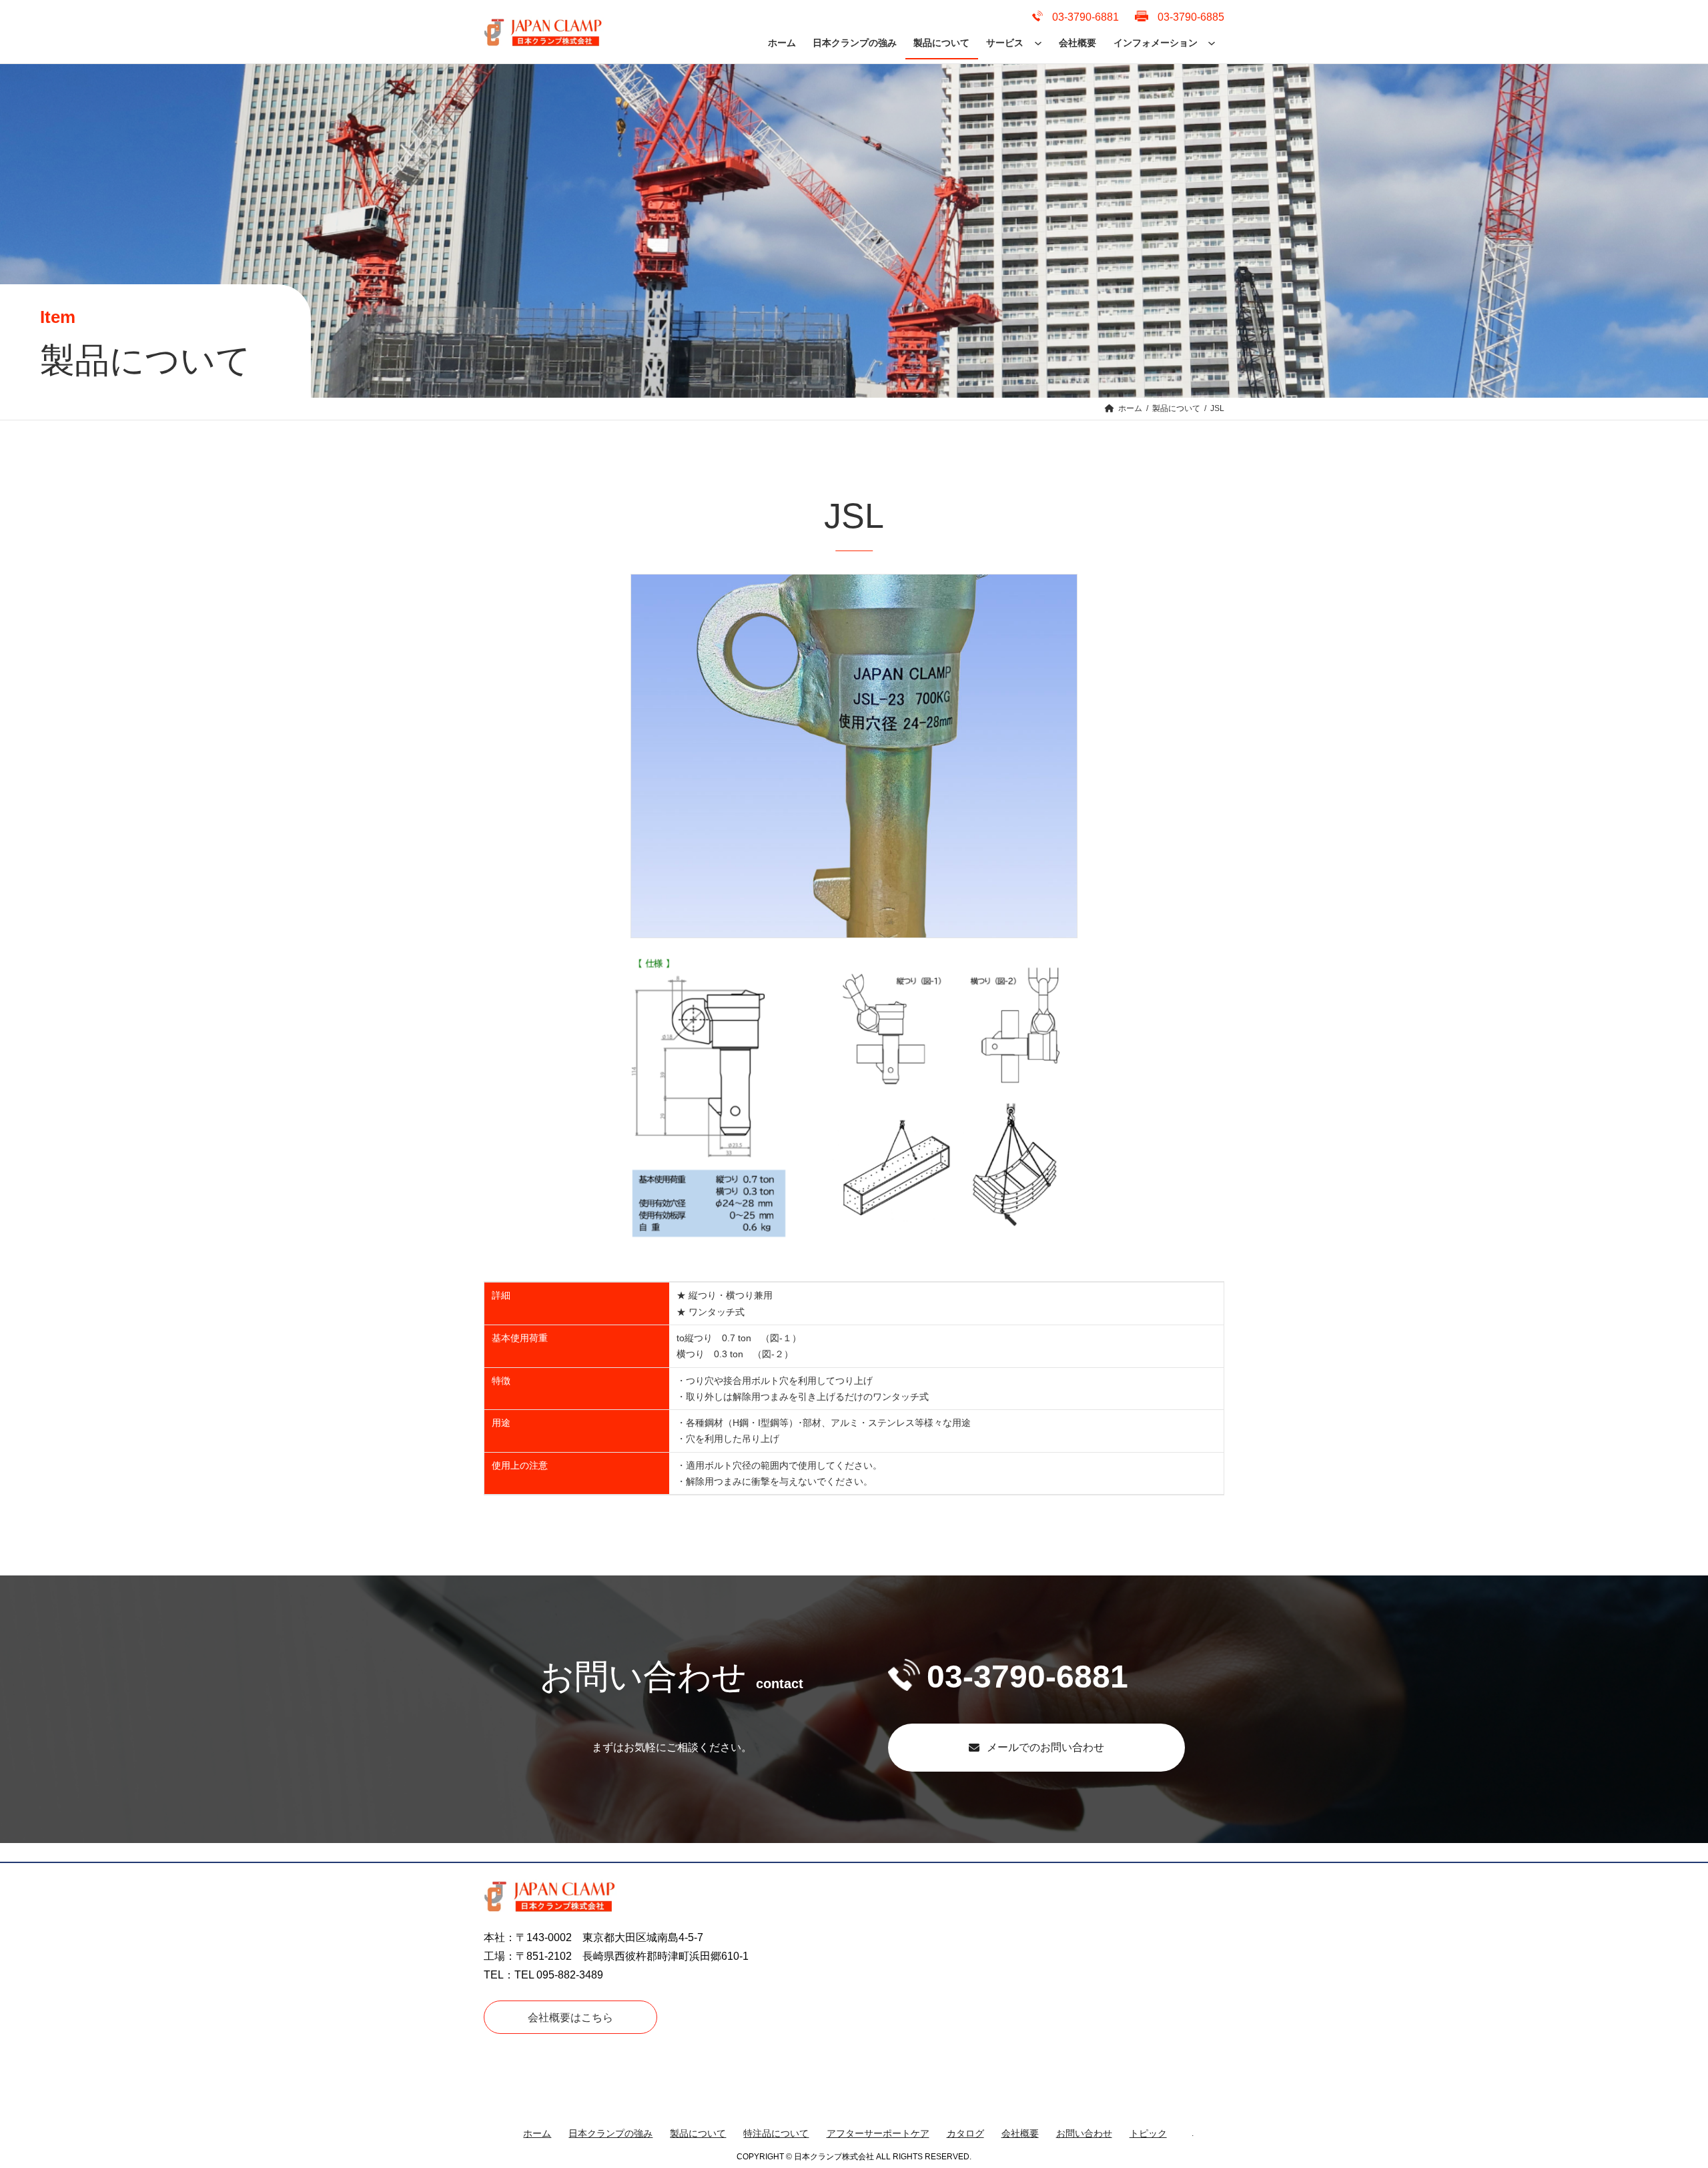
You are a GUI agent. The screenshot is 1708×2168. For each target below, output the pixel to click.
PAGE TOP (1661, 2092)
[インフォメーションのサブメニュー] (1212, 43)
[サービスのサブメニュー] (1038, 43)
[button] (1036, 1748)
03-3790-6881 (1027, 1677)
